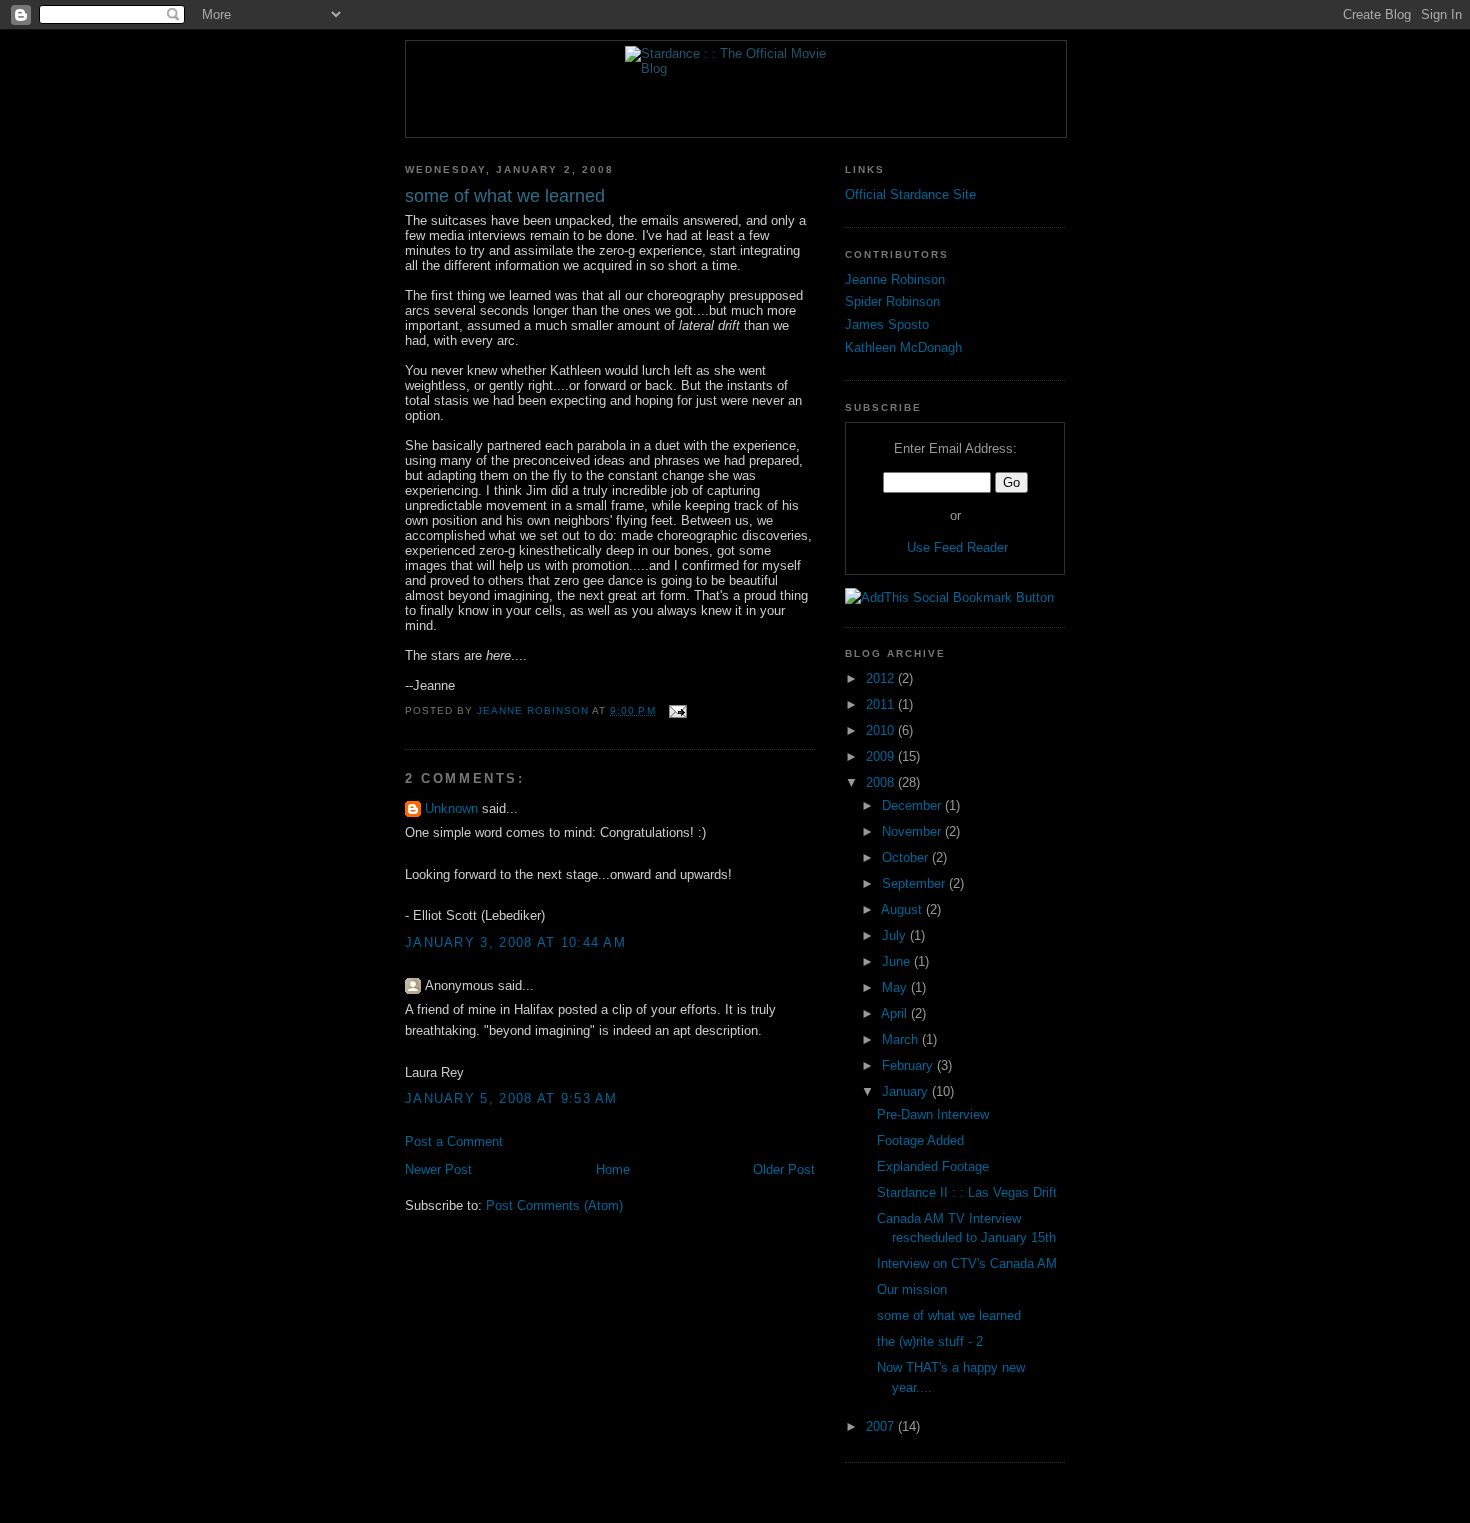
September (915, 883)
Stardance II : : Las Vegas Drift (967, 1192)
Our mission (912, 1289)
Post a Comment (454, 1141)
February (909, 1065)
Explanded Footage (933, 1166)
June (898, 961)
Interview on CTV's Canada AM (967, 1263)
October (907, 857)
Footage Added (920, 1140)
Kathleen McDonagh (903, 347)
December (913, 805)
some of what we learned (949, 1315)
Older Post (784, 1169)
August (903, 909)
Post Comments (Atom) (554, 1205)
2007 (882, 1426)
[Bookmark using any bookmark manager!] (949, 597)
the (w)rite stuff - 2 (930, 1341)
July (896, 935)
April (896, 1013)
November (913, 831)
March (902, 1039)
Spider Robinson (892, 301)
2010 (882, 730)
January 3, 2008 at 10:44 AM (515, 942)
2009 (882, 756)
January (907, 1091)
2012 (882, 678)
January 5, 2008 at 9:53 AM (511, 1098)
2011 (882, 704)
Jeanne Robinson (895, 279)
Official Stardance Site (910, 194)
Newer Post (438, 1169)
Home (613, 1169)
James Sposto (887, 324)
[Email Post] (677, 710)
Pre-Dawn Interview (933, 1114)
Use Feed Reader (957, 547)
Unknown (451, 808)
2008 (882, 782)
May (896, 987)
